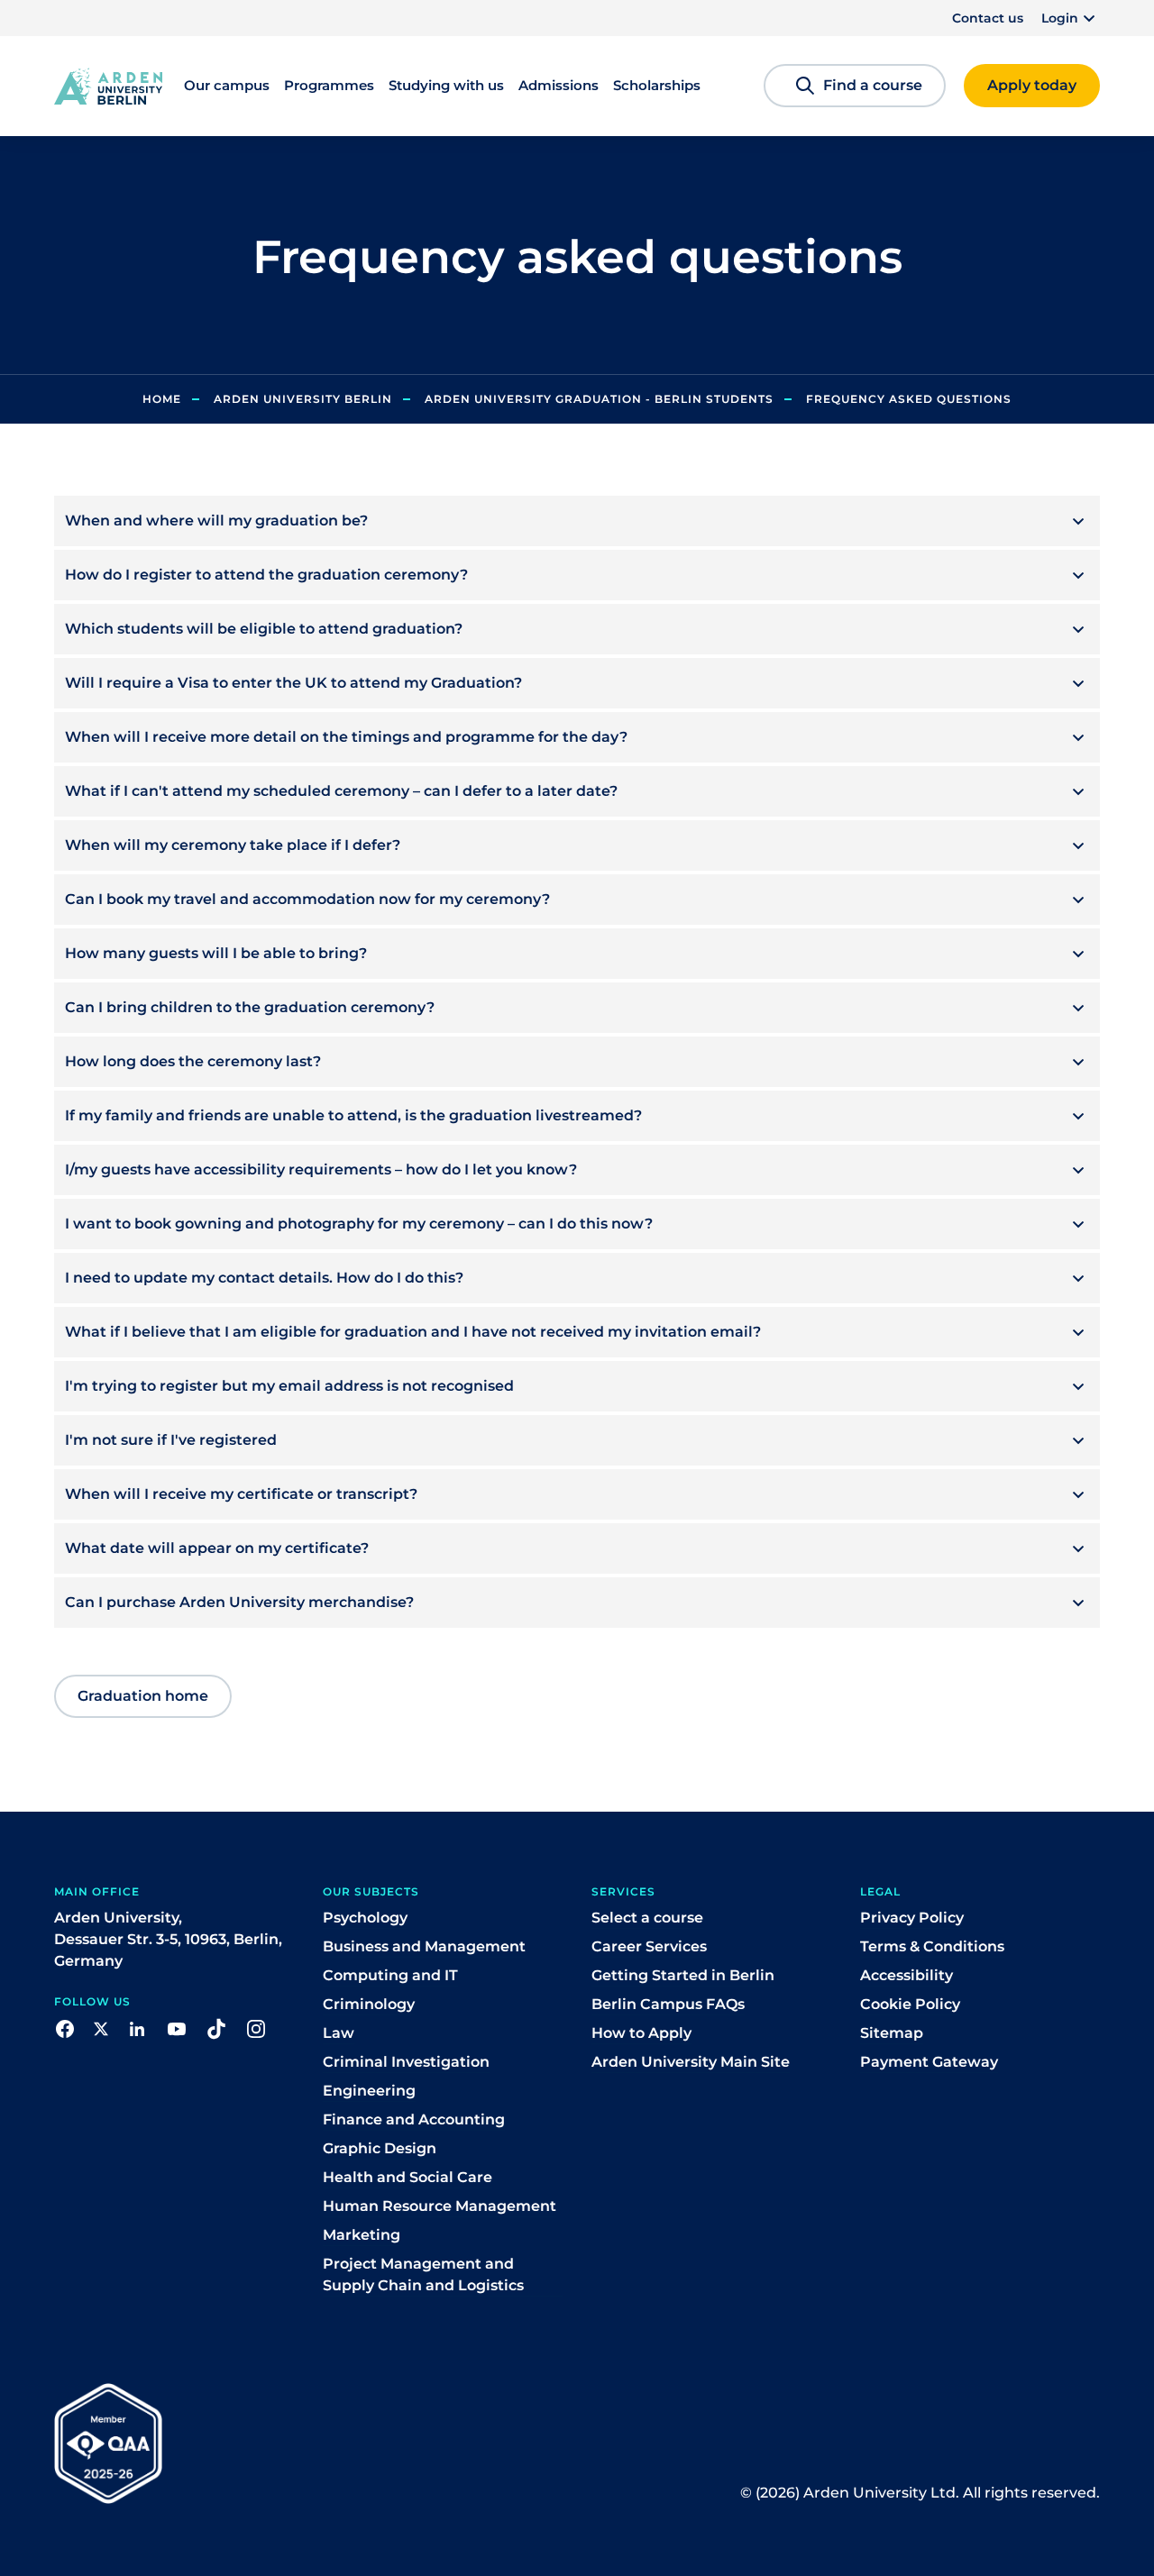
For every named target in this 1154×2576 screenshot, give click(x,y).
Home (162, 399)
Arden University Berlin (303, 399)
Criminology (369, 2004)
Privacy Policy (912, 1918)
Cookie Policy (910, 2004)
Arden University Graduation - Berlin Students (599, 399)
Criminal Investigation (406, 2062)
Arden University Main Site (691, 2062)
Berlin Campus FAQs (668, 2004)
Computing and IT (390, 1975)
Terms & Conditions (932, 1946)
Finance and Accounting (414, 2119)
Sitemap (892, 2033)
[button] (1071, 18)
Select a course (647, 1918)
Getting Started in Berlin (683, 1975)
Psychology (365, 1918)
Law (339, 2033)
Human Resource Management (440, 2206)
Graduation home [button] (143, 1696)
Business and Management (424, 1946)
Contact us (988, 18)
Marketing (362, 2235)
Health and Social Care (408, 2177)
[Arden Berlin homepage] (108, 85)
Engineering (369, 2091)
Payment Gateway (929, 2062)
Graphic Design (380, 2148)
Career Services (649, 1946)
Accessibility (907, 1975)
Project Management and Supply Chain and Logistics (423, 2275)
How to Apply (641, 2033)
